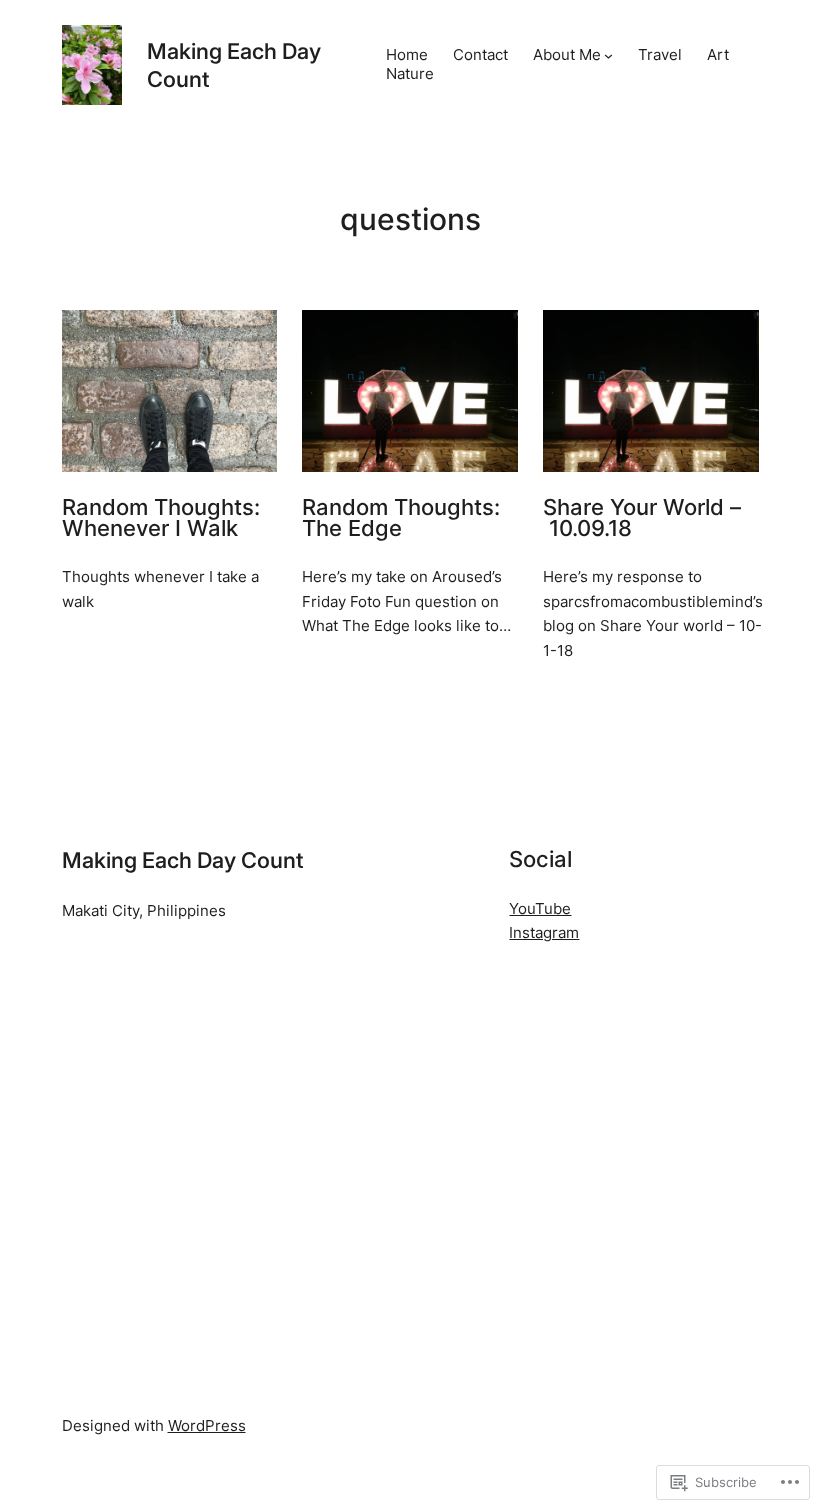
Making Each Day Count (182, 860)
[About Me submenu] (608, 55)
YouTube (540, 909)
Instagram (544, 933)
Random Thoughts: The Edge (401, 519)
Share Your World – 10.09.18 (642, 519)
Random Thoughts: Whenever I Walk (161, 519)
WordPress (207, 1426)
